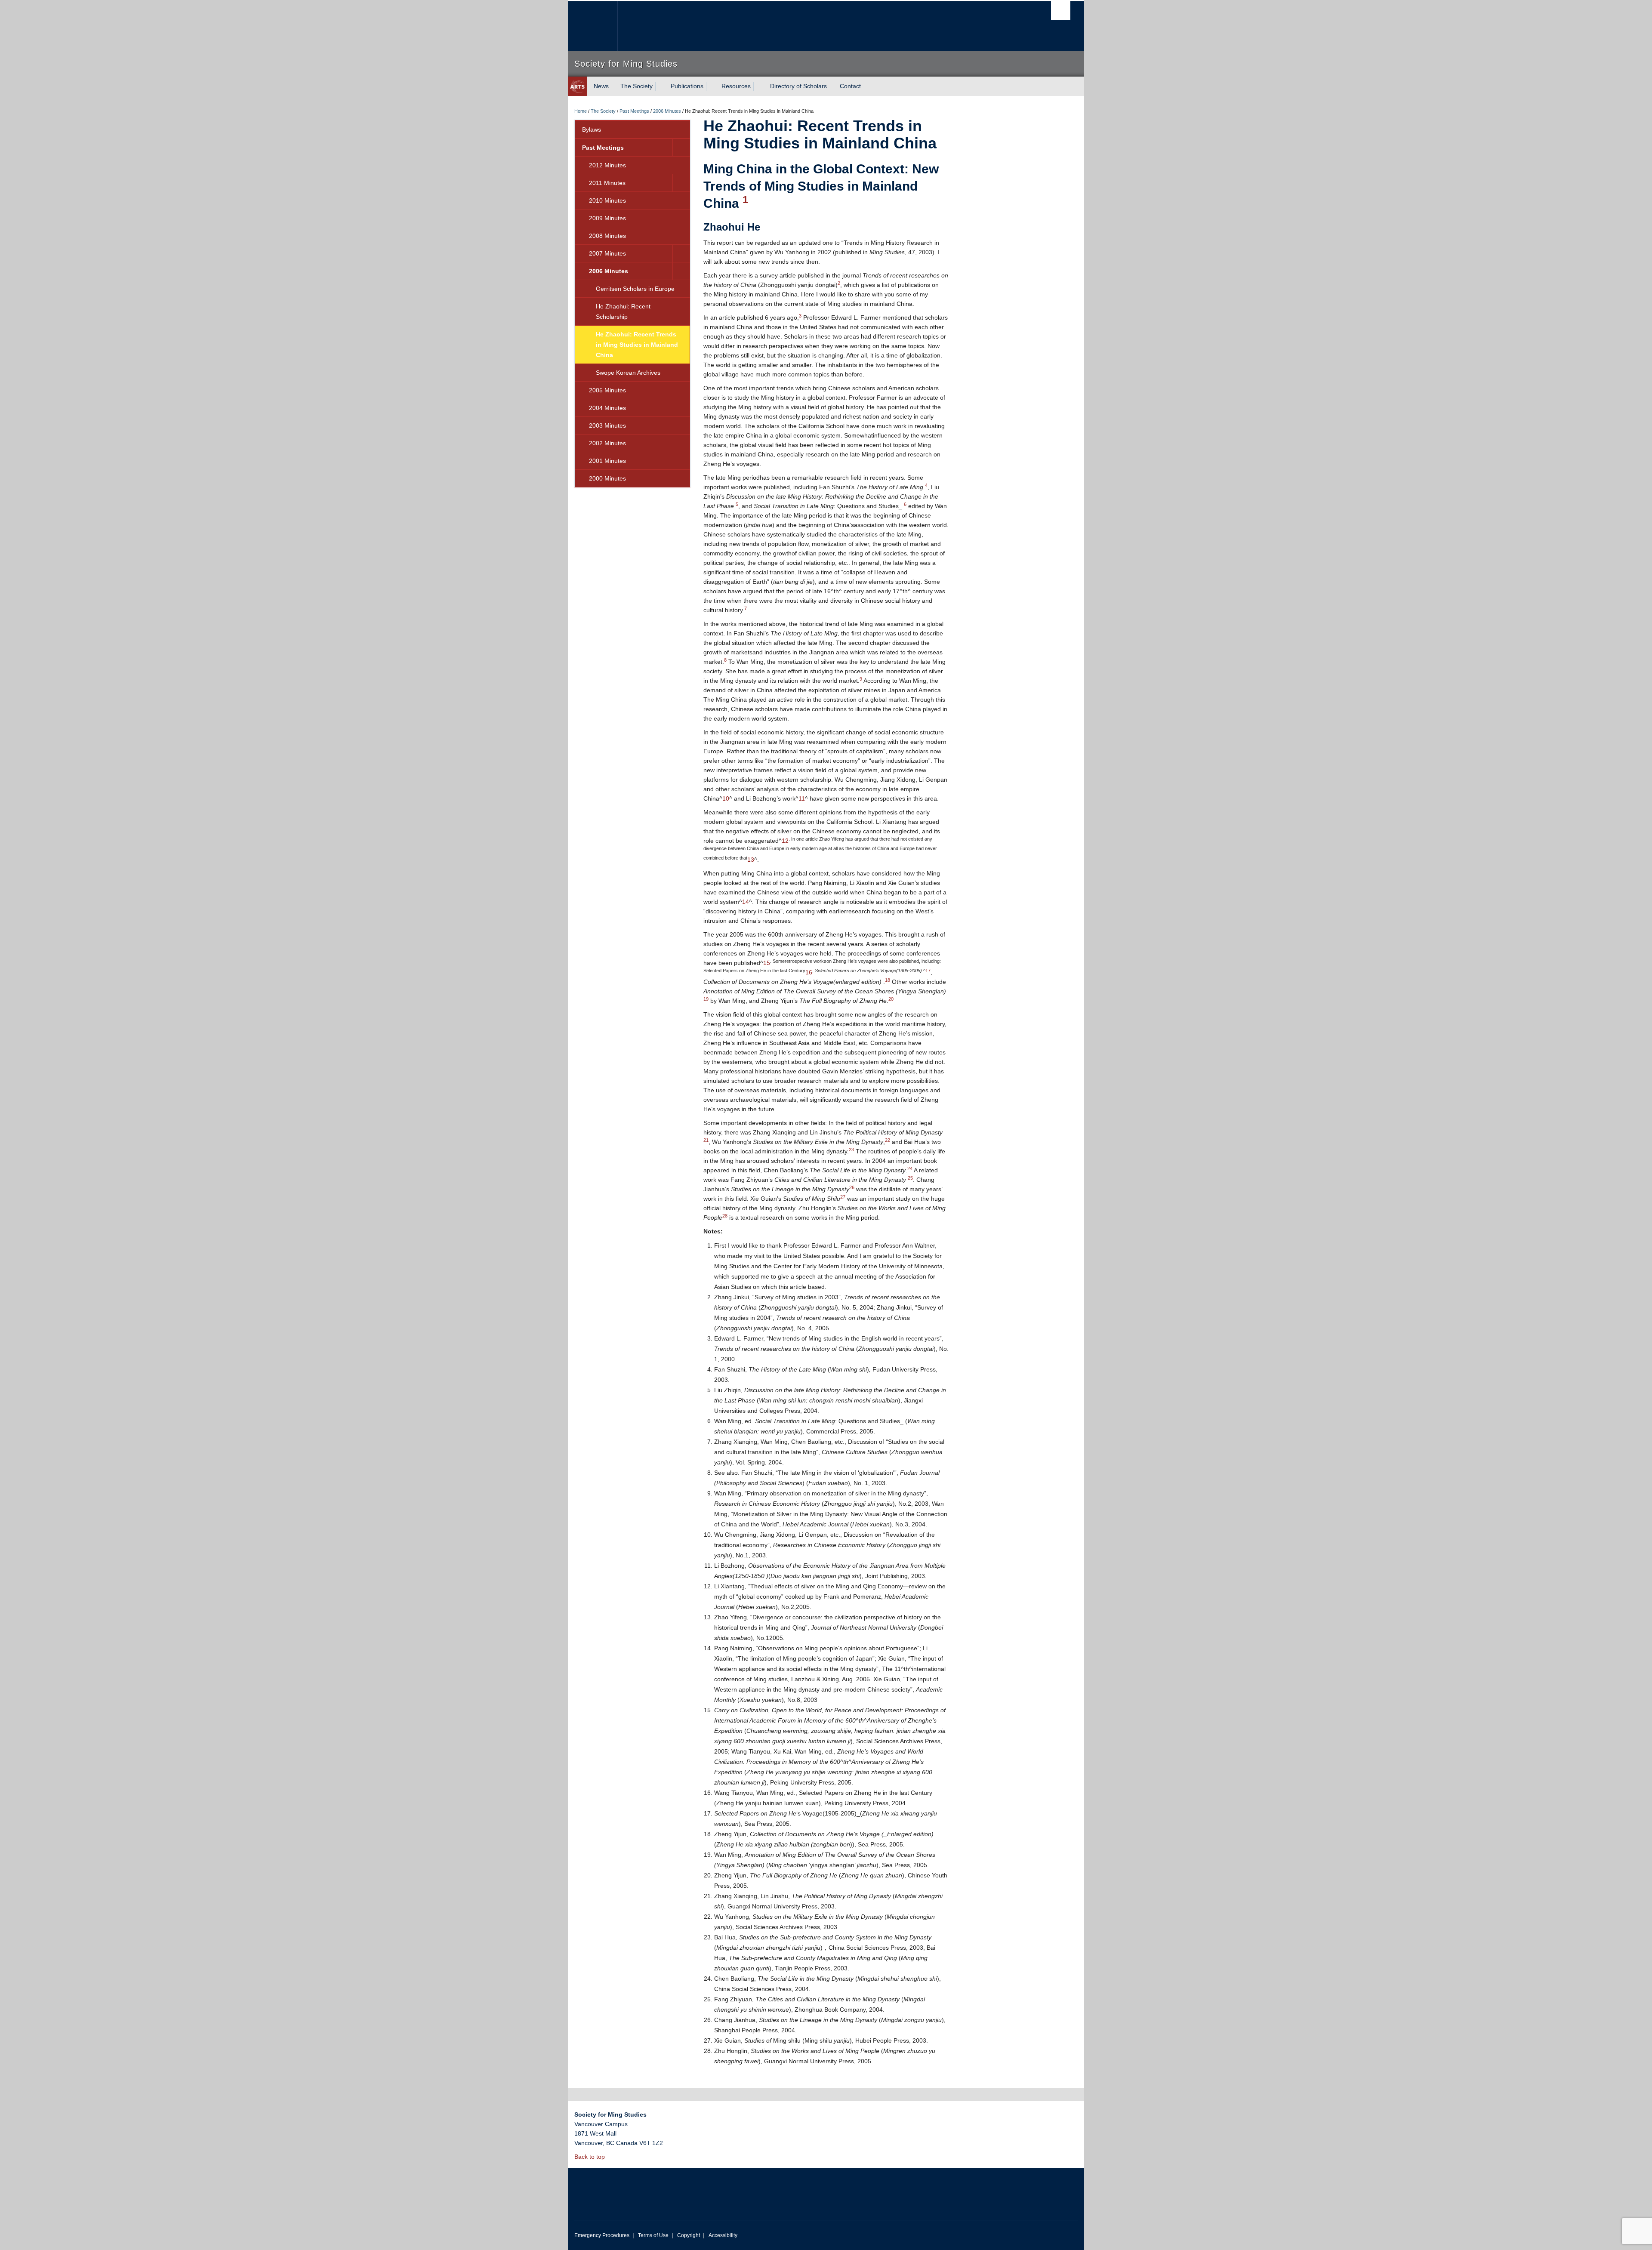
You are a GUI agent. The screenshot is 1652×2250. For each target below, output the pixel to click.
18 (888, 980)
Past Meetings (634, 111)
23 (851, 1150)
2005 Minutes (607, 390)
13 (751, 860)
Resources (736, 86)
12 (785, 841)
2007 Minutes (607, 253)
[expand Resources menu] (758, 86)
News (601, 86)
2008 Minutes (607, 236)
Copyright (689, 2235)
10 (726, 798)
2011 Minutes (607, 183)
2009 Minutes (607, 218)
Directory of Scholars (798, 86)
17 (928, 971)
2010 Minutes (607, 200)
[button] (681, 148)
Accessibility (723, 2235)
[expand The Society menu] (660, 86)
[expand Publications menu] (711, 86)
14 (746, 902)
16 (809, 972)
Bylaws (592, 129)
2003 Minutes (607, 425)
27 (843, 1197)
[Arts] (578, 86)
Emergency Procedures (602, 2235)
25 (910, 1178)
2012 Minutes (607, 165)
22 (888, 1140)
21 (706, 1140)
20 (891, 999)
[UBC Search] (1061, 11)
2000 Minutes (607, 478)
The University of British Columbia (593, 26)
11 (802, 798)
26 (852, 1187)
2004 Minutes (607, 408)
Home (581, 111)
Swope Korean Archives (628, 373)
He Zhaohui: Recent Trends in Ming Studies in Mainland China (637, 345)
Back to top (590, 2157)
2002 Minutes (607, 443)
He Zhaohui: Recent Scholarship (623, 311)
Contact (850, 86)
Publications (687, 86)
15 (767, 963)
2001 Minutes (607, 461)
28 (725, 1216)
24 (910, 1168)
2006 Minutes (667, 111)
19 (706, 999)
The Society (636, 86)
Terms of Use (653, 2235)
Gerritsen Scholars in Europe (635, 289)
